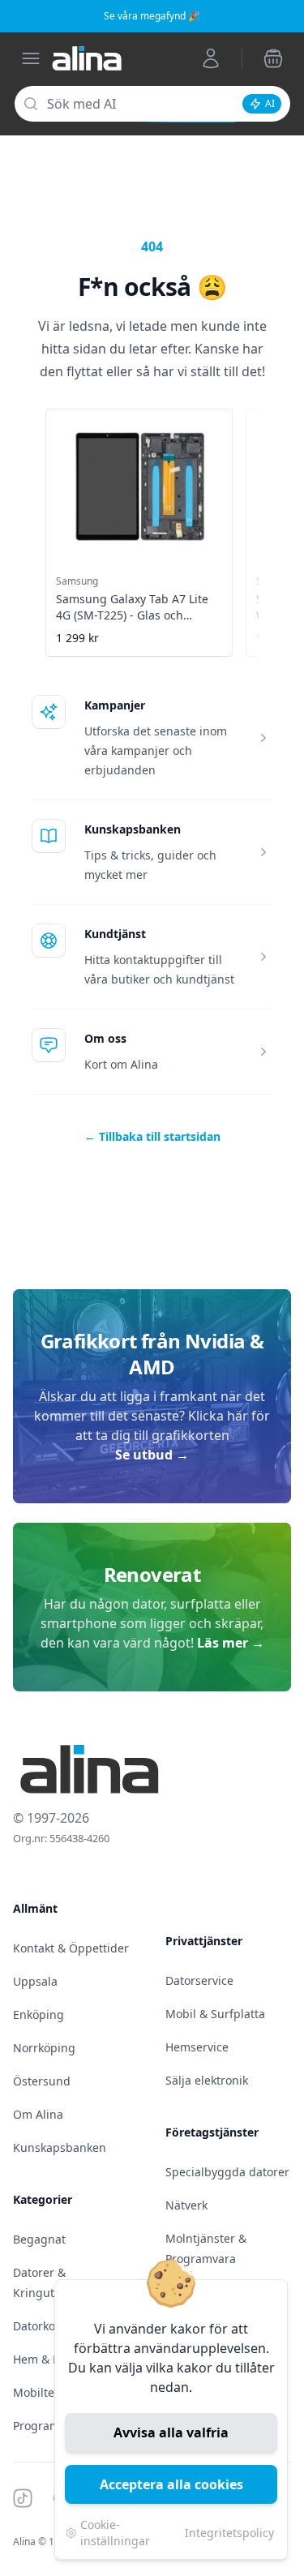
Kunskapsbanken (133, 829)
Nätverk (186, 2205)
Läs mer (231, 1643)
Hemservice (197, 2047)
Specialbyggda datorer (227, 2172)
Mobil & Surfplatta (215, 2014)
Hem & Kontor (51, 2359)
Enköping (39, 2015)
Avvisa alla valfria (171, 2432)
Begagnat (39, 2239)
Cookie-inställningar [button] (115, 2533)
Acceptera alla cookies (171, 2484)
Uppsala (35, 1981)
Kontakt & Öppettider (71, 1948)
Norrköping (44, 2048)
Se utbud (152, 1455)
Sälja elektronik (207, 2080)
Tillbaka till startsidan (152, 1136)
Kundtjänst (115, 934)
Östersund (42, 2081)
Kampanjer (115, 705)
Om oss (105, 1038)
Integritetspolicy (229, 2533)
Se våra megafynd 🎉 (152, 16)
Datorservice (199, 1980)
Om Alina (38, 2114)
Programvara (48, 2426)
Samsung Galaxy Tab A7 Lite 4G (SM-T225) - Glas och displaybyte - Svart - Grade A (133, 615)
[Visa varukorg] (273, 58)
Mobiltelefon (47, 2392)
